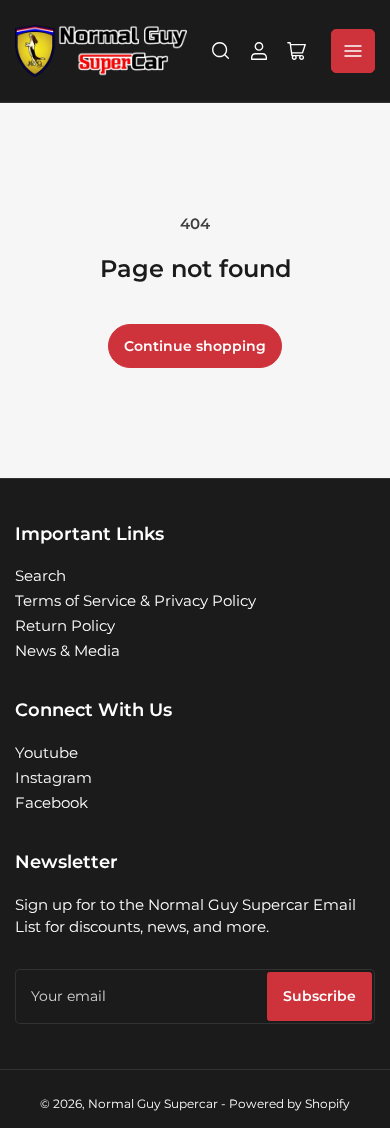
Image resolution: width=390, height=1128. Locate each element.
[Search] (221, 51)
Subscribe (319, 996)
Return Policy (65, 625)
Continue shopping (195, 346)
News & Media (67, 650)
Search (40, 575)
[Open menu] (353, 51)
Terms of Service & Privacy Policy (135, 600)
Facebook (51, 802)
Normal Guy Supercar (153, 1103)
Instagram (53, 777)
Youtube (46, 752)
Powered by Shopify (289, 1103)
